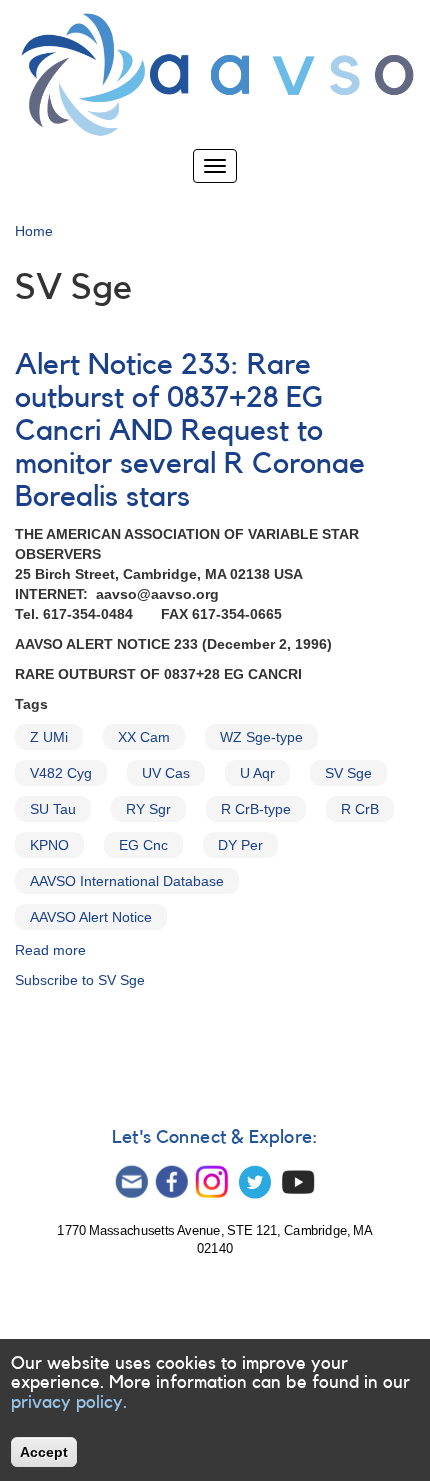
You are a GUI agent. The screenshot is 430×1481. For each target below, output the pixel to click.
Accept (44, 1452)
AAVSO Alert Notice (91, 917)
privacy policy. (69, 1402)
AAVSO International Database (127, 881)
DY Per (240, 845)
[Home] (215, 74)
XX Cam (144, 737)
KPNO (49, 845)
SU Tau (53, 809)
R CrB (360, 809)
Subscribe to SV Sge (80, 980)
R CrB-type (256, 809)
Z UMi (49, 737)
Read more (50, 950)
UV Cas (166, 773)
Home (34, 231)
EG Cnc (143, 845)
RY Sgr (148, 809)
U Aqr (257, 773)
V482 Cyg (61, 773)
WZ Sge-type (261, 737)
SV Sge (348, 773)
